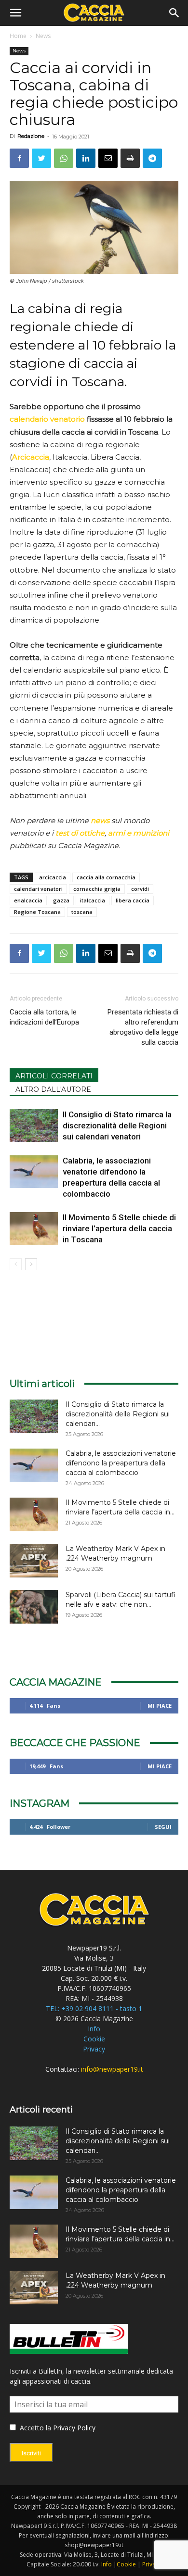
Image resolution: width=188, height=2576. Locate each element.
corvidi (140, 889)
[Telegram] (152, 158)
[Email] (108, 158)
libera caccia (133, 900)
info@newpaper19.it (112, 2069)
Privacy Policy (74, 2428)
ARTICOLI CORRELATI (54, 1076)
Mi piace (160, 1706)
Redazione (31, 136)
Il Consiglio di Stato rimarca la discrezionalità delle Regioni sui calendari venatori (117, 1125)
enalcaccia (28, 900)
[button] (15, 13)
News (43, 36)
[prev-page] (16, 1264)
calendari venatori (38, 889)
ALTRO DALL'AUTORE (53, 1089)
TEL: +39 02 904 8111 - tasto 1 (94, 2008)
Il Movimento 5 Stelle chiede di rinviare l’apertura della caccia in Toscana (119, 1228)
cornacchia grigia (97, 889)
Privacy (94, 2049)
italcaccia (93, 900)
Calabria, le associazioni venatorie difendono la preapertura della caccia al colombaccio (121, 1463)
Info (94, 2029)
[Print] (130, 158)
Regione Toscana (37, 912)
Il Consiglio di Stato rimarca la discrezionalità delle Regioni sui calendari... (118, 1414)
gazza (61, 900)
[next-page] (31, 1264)
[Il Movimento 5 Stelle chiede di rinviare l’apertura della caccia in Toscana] (34, 1229)
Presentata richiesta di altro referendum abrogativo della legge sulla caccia (143, 1027)
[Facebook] (19, 158)
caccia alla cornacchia (106, 877)
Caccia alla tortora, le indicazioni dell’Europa (44, 1017)
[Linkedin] (86, 158)
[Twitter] (41, 158)
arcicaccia (53, 877)
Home (18, 36)
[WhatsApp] (64, 158)
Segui (163, 1827)
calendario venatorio (47, 419)
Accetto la (34, 2428)
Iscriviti (31, 2453)
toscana (82, 912)
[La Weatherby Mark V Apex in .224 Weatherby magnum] (34, 1561)
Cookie (94, 2039)
